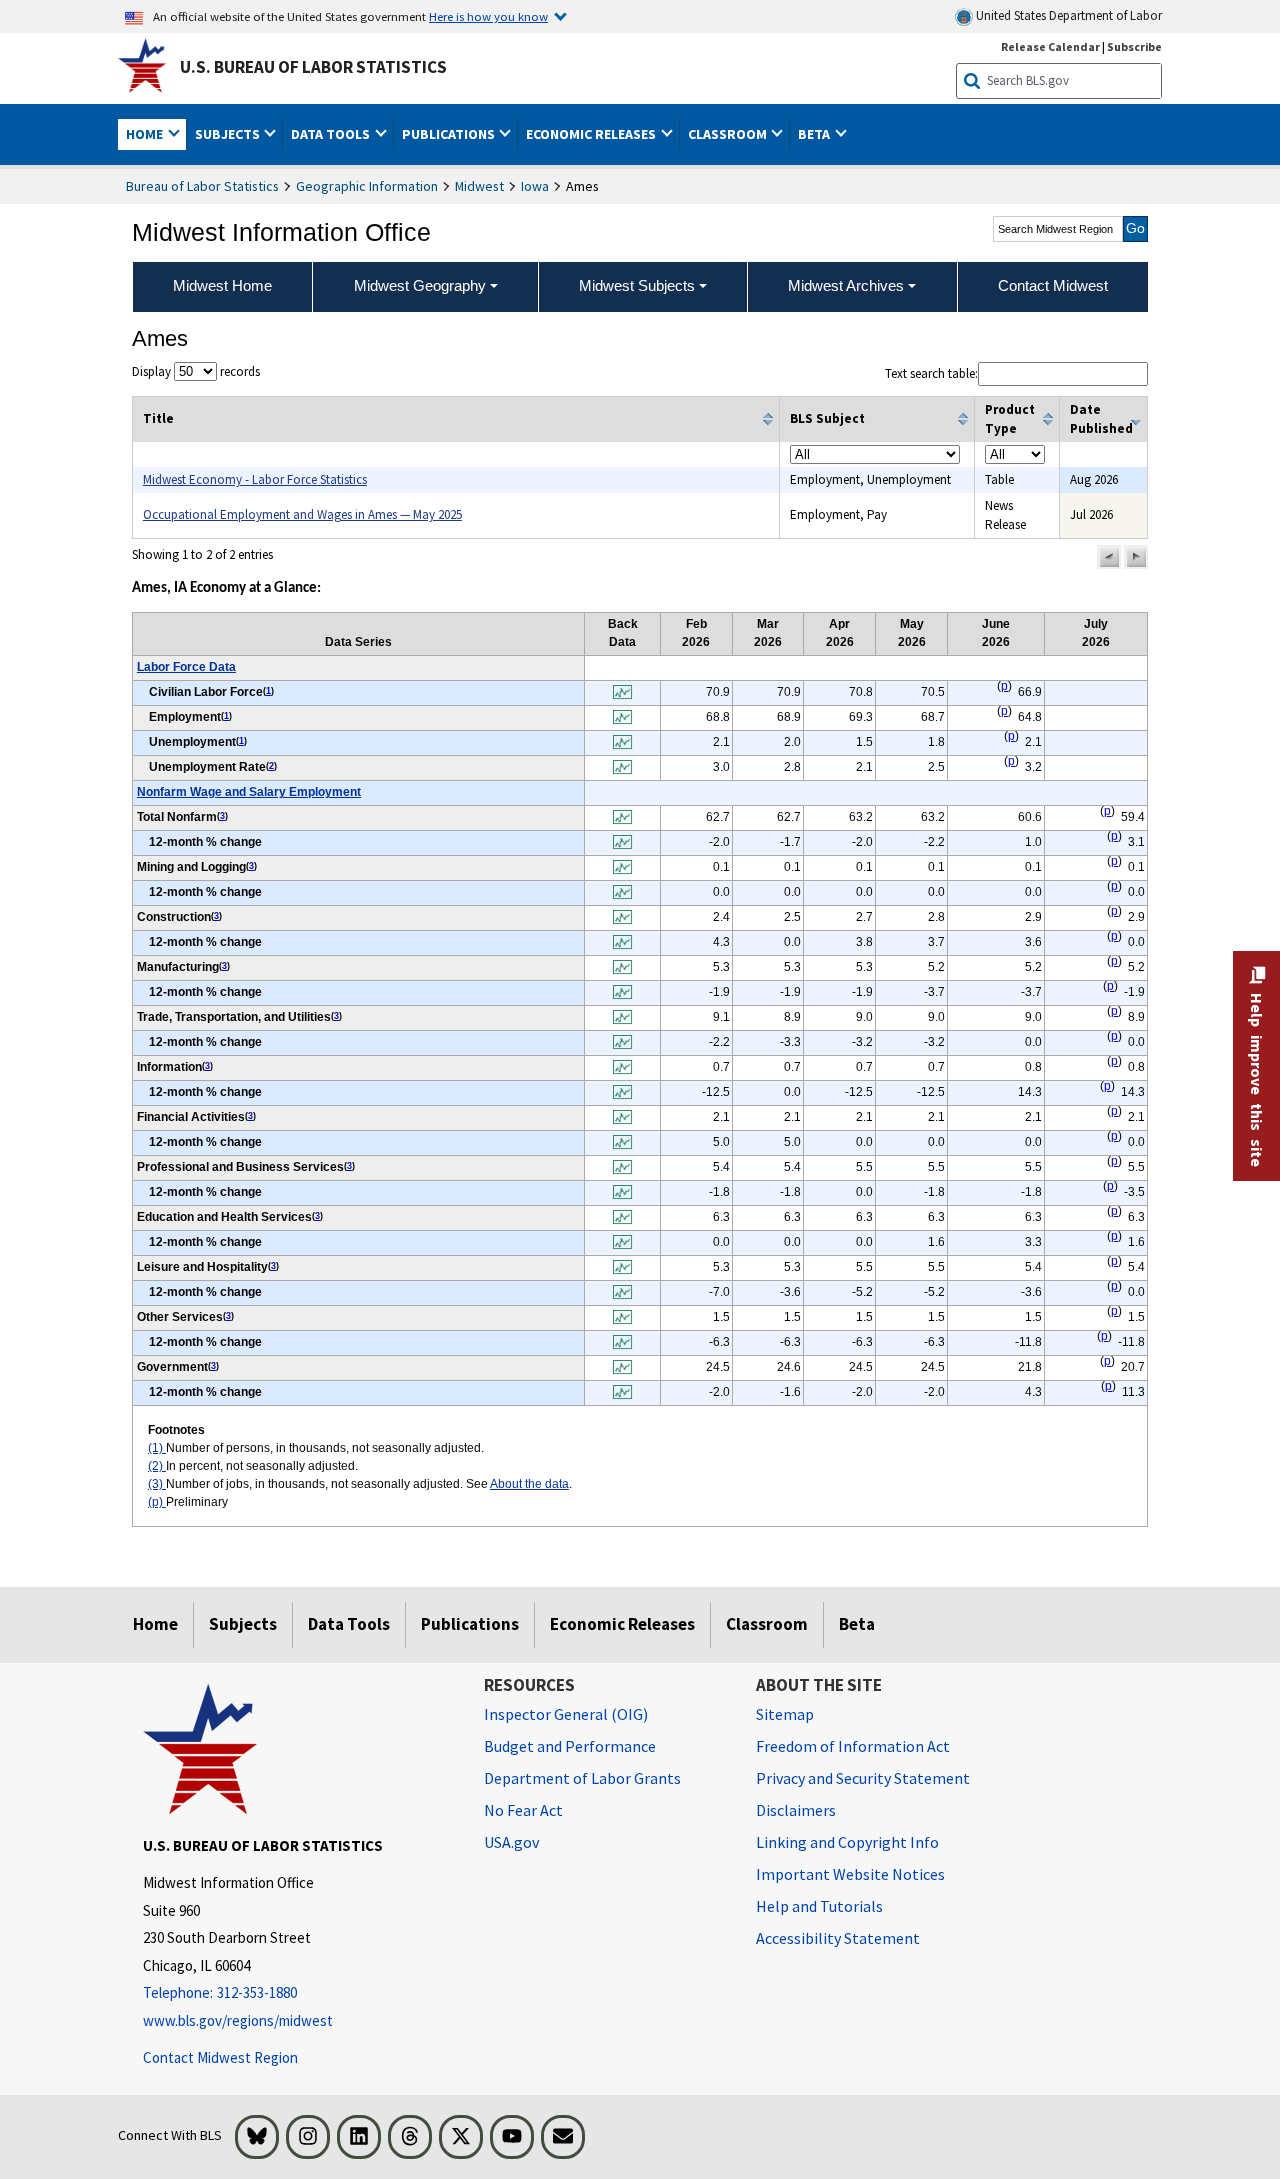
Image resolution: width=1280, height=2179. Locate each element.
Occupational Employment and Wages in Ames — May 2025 (302, 514)
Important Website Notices (850, 1874)
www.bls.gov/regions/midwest (238, 2020)
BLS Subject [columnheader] (827, 418)
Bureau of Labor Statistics (202, 186)
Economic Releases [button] (592, 134)
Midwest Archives (846, 285)
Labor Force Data (186, 667)
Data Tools (349, 1624)
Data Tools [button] (332, 134)
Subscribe (1134, 46)
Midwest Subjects (637, 285)
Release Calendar (1050, 46)
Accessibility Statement (838, 1938)
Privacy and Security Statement (863, 1778)
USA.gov (511, 1842)
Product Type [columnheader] (1010, 419)
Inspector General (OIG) (566, 1714)
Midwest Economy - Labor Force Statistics (255, 479)
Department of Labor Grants (582, 1778)
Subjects (243, 1624)
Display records (196, 371)
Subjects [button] (229, 134)
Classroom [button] (729, 134)
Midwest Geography (420, 285)
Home (155, 1624)
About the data (529, 1484)
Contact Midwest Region (220, 2057)
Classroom (767, 1624)
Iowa (535, 186)
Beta (857, 1624)
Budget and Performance (570, 1746)
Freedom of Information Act (853, 1746)
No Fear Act (523, 1810)
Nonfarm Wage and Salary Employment (249, 792)
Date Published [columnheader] (1101, 419)
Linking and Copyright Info (847, 1842)
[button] (1109, 557)
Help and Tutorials (819, 1906)
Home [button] (146, 134)
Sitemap (785, 1714)
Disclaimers (796, 1810)
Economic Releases (622, 1624)
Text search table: (931, 373)
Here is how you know (488, 16)
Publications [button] (450, 134)
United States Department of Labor (1067, 15)
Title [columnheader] (158, 418)
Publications (470, 1624)
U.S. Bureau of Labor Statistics (313, 67)
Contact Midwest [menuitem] (1053, 285)
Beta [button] (815, 134)
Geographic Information (367, 186)
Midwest (479, 186)
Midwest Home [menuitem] (222, 285)
